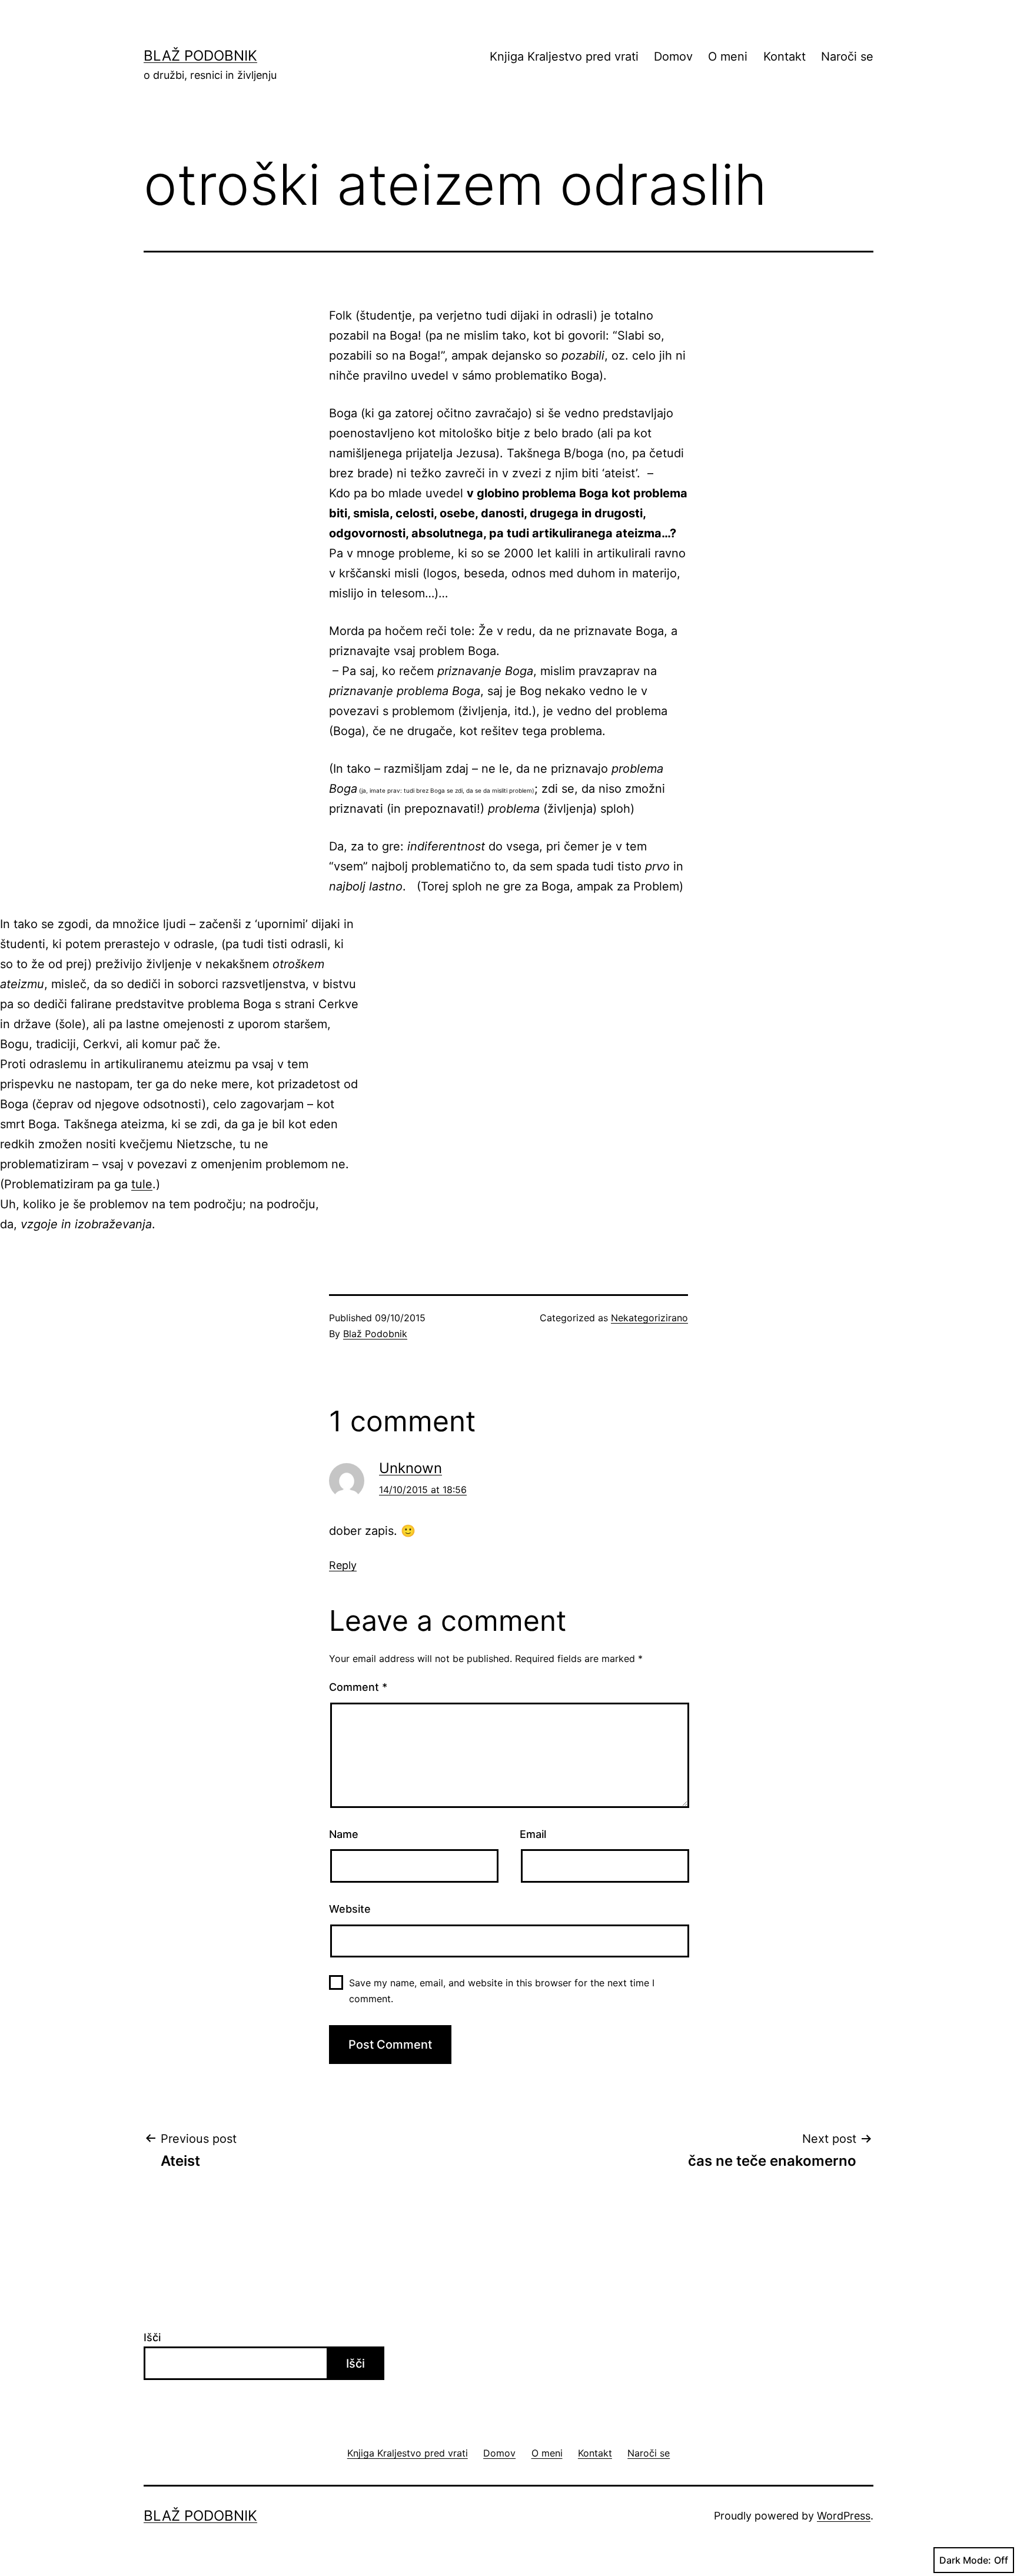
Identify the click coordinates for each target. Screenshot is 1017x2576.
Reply (343, 1565)
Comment (358, 1687)
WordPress (844, 2516)
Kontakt (785, 56)
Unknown (411, 1468)
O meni (728, 56)
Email (533, 1834)
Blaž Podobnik (200, 56)
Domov (673, 56)
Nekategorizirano (649, 1318)
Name (344, 1834)
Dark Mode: (965, 2560)
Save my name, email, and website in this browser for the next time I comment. (502, 1991)
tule (142, 1184)
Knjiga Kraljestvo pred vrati (564, 56)
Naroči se (847, 56)
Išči (152, 2337)
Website (350, 1909)
